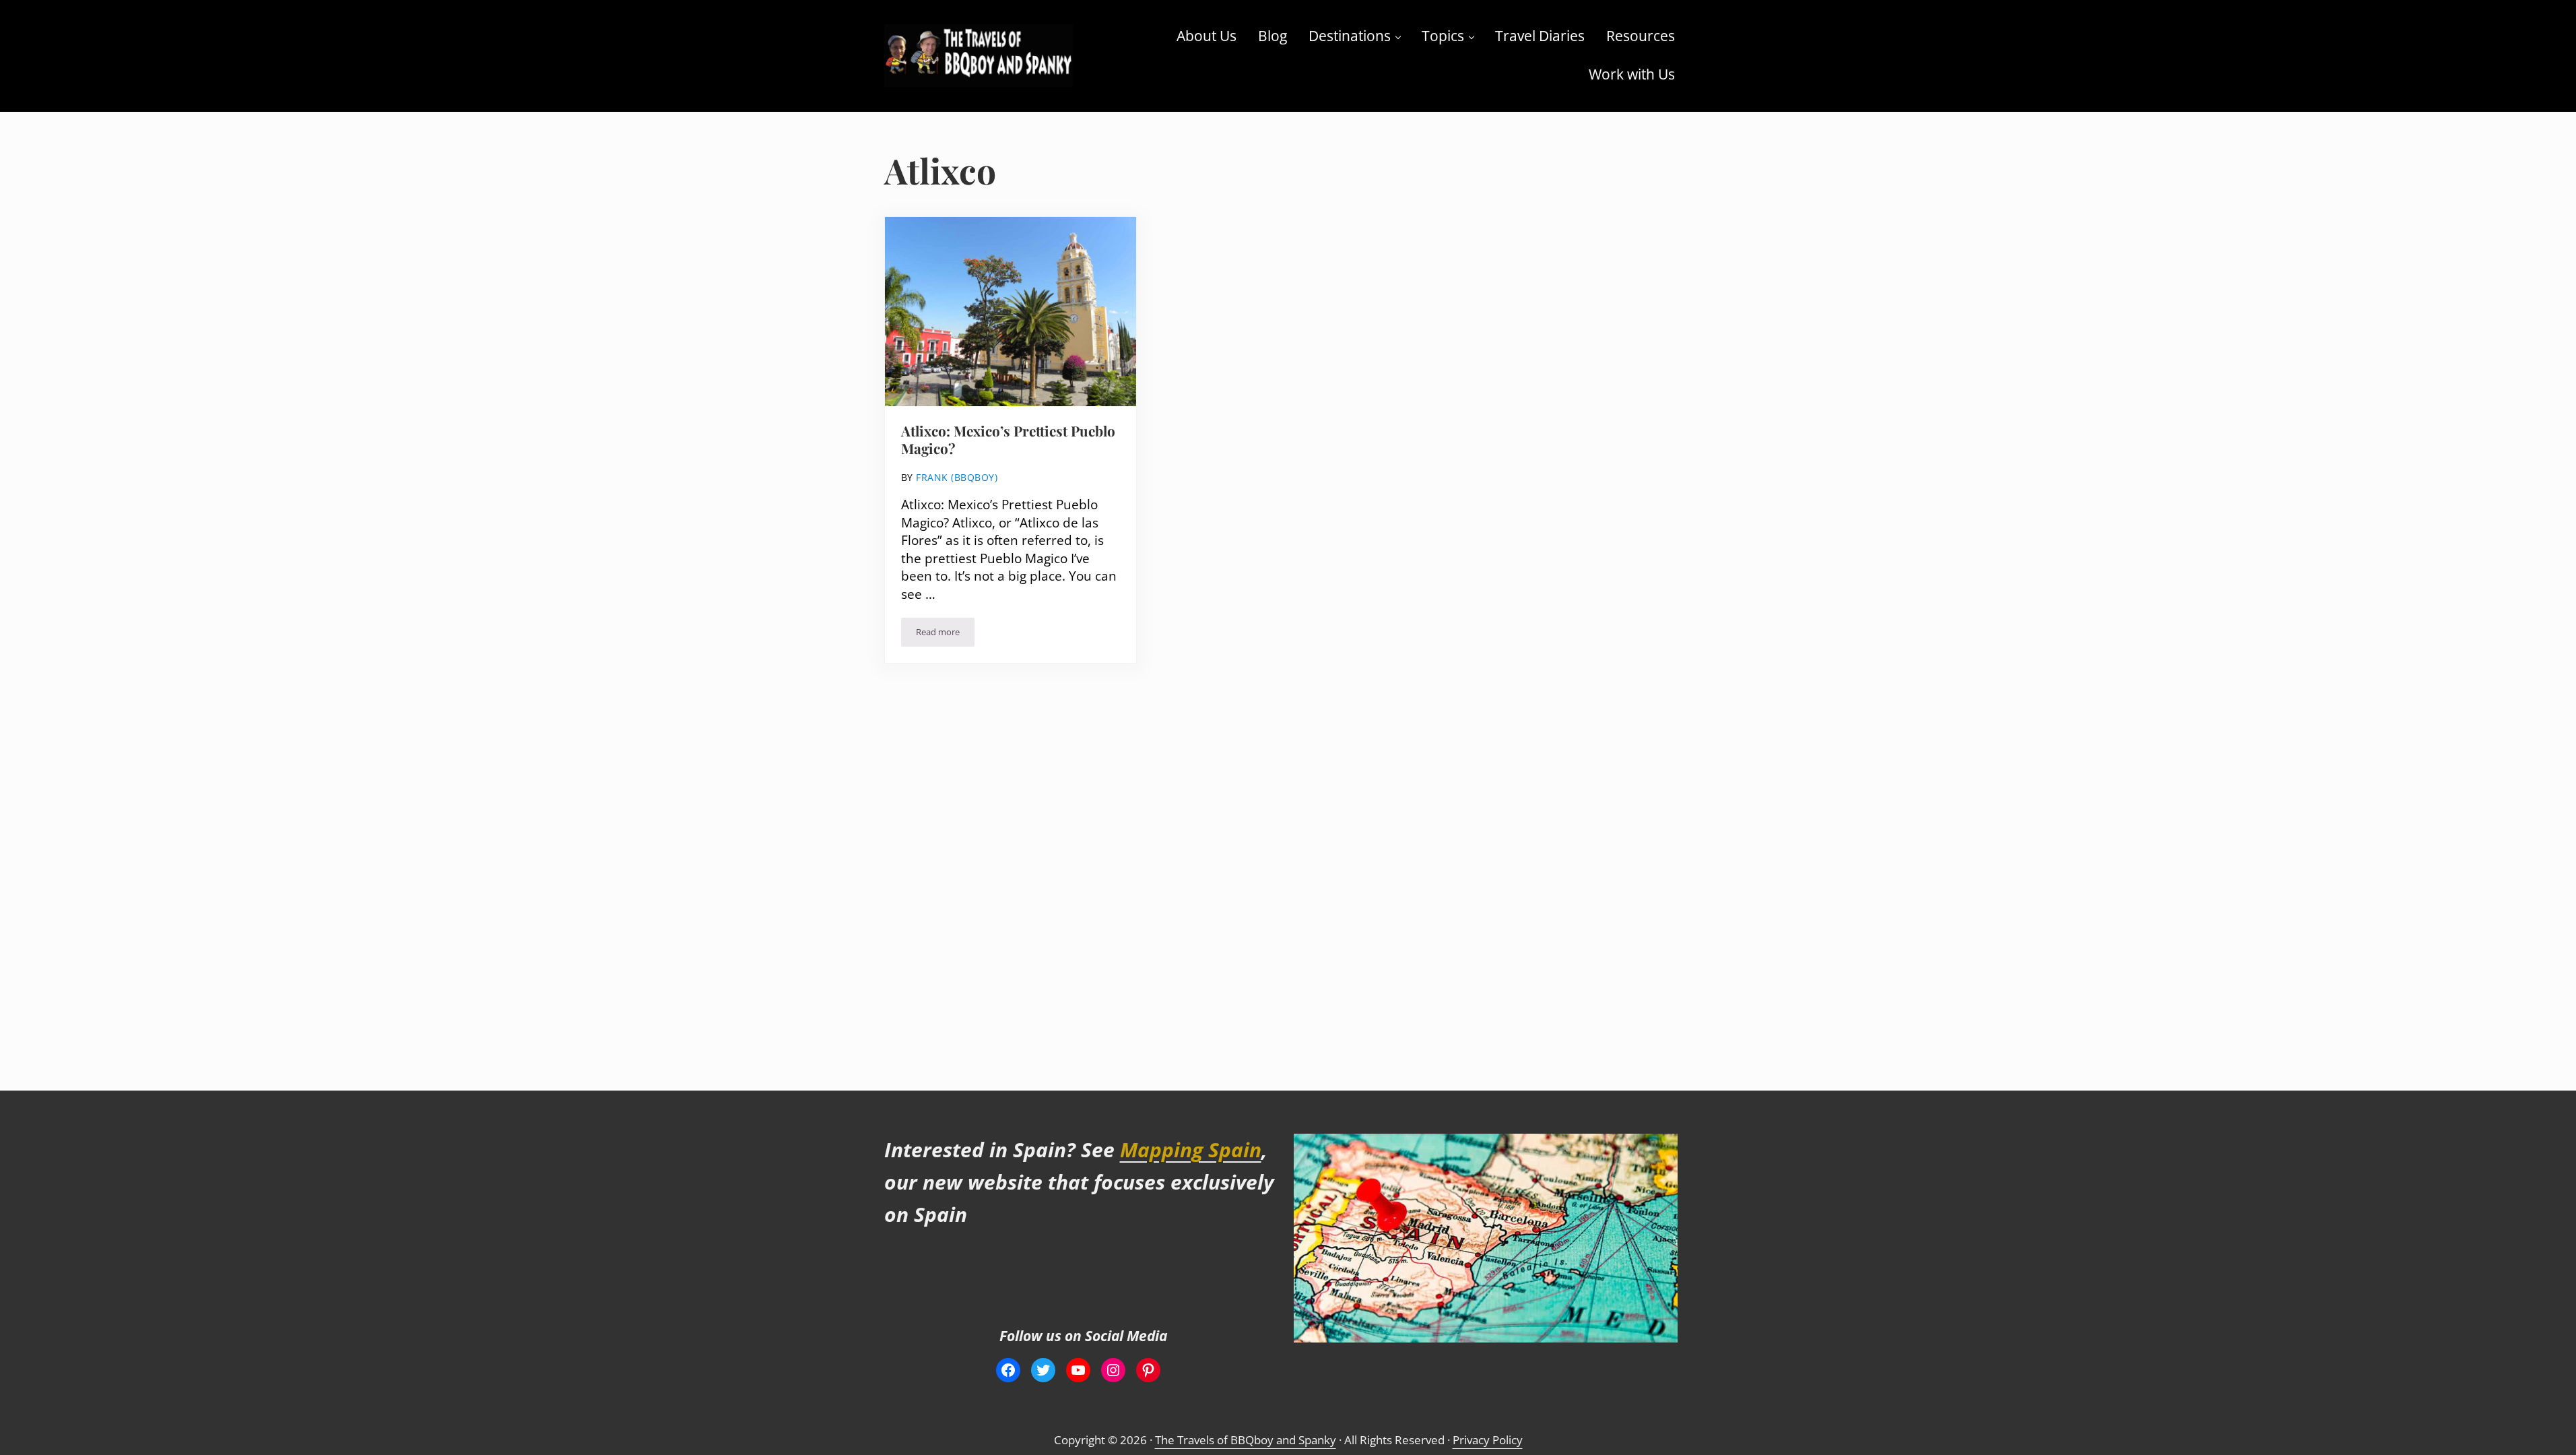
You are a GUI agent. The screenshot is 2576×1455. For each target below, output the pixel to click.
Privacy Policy (1488, 1440)
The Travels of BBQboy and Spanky (1246, 1440)
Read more (945, 634)
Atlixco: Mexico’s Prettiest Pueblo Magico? (1008, 440)
